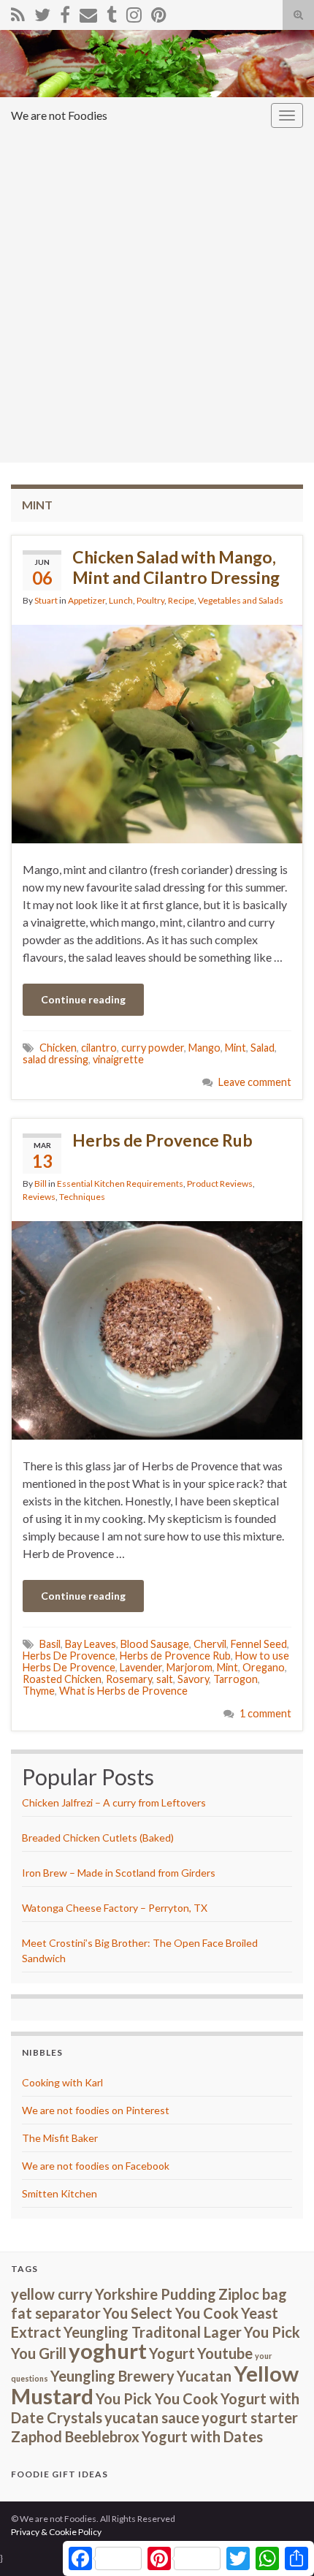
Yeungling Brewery (112, 2376)
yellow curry (52, 2294)
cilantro (99, 1048)
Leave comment (255, 1082)
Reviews (39, 1197)
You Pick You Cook (157, 2398)
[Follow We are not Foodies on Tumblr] (112, 12)
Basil (50, 1644)
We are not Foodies (59, 115)
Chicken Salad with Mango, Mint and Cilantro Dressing (176, 567)
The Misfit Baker (60, 2138)
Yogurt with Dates (202, 2436)
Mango (204, 1048)
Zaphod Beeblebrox (75, 2436)
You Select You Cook (171, 2313)
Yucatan (204, 2376)
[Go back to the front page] (157, 64)
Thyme (39, 1691)
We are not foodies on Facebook (96, 2166)
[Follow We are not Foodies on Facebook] (65, 12)
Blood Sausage (155, 1644)
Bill (41, 1183)
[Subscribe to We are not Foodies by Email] (88, 12)
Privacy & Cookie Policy (56, 2532)
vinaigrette (118, 1059)
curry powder (153, 1048)
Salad (263, 1048)
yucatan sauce (152, 2417)
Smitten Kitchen (60, 2193)
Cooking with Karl (62, 2082)
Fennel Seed (259, 1644)
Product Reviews (220, 1183)
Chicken (58, 1048)
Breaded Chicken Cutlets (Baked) (98, 1838)
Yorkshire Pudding (156, 2294)
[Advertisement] (157, 298)
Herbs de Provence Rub (162, 1140)
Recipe (181, 600)
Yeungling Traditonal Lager (153, 2332)
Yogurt (172, 2353)
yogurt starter (250, 2417)
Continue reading (83, 999)
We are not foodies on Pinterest (96, 2110)
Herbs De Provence (69, 1656)
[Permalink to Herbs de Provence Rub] (157, 1329)
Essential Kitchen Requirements (120, 1183)
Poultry (150, 600)
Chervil (210, 1644)
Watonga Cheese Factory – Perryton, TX (115, 1908)
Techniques (82, 1197)
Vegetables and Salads (241, 600)
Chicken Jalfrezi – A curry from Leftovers (114, 1802)
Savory (193, 1679)
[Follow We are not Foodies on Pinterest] (159, 12)
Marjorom (189, 1667)
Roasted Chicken (62, 1679)
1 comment (265, 1713)
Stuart (46, 600)
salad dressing (55, 1059)
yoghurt (108, 2351)
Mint (235, 1048)
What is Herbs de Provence (123, 1691)
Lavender (141, 1667)
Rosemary (129, 1679)
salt (165, 1679)
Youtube (225, 2353)
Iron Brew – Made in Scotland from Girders (119, 1873)
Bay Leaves (91, 1644)
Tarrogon (235, 1679)
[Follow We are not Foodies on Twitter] (42, 12)
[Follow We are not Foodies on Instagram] (134, 12)
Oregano (264, 1667)
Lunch (121, 600)
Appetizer (87, 600)
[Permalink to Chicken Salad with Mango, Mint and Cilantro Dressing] (157, 733)
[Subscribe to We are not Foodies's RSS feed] (18, 12)
